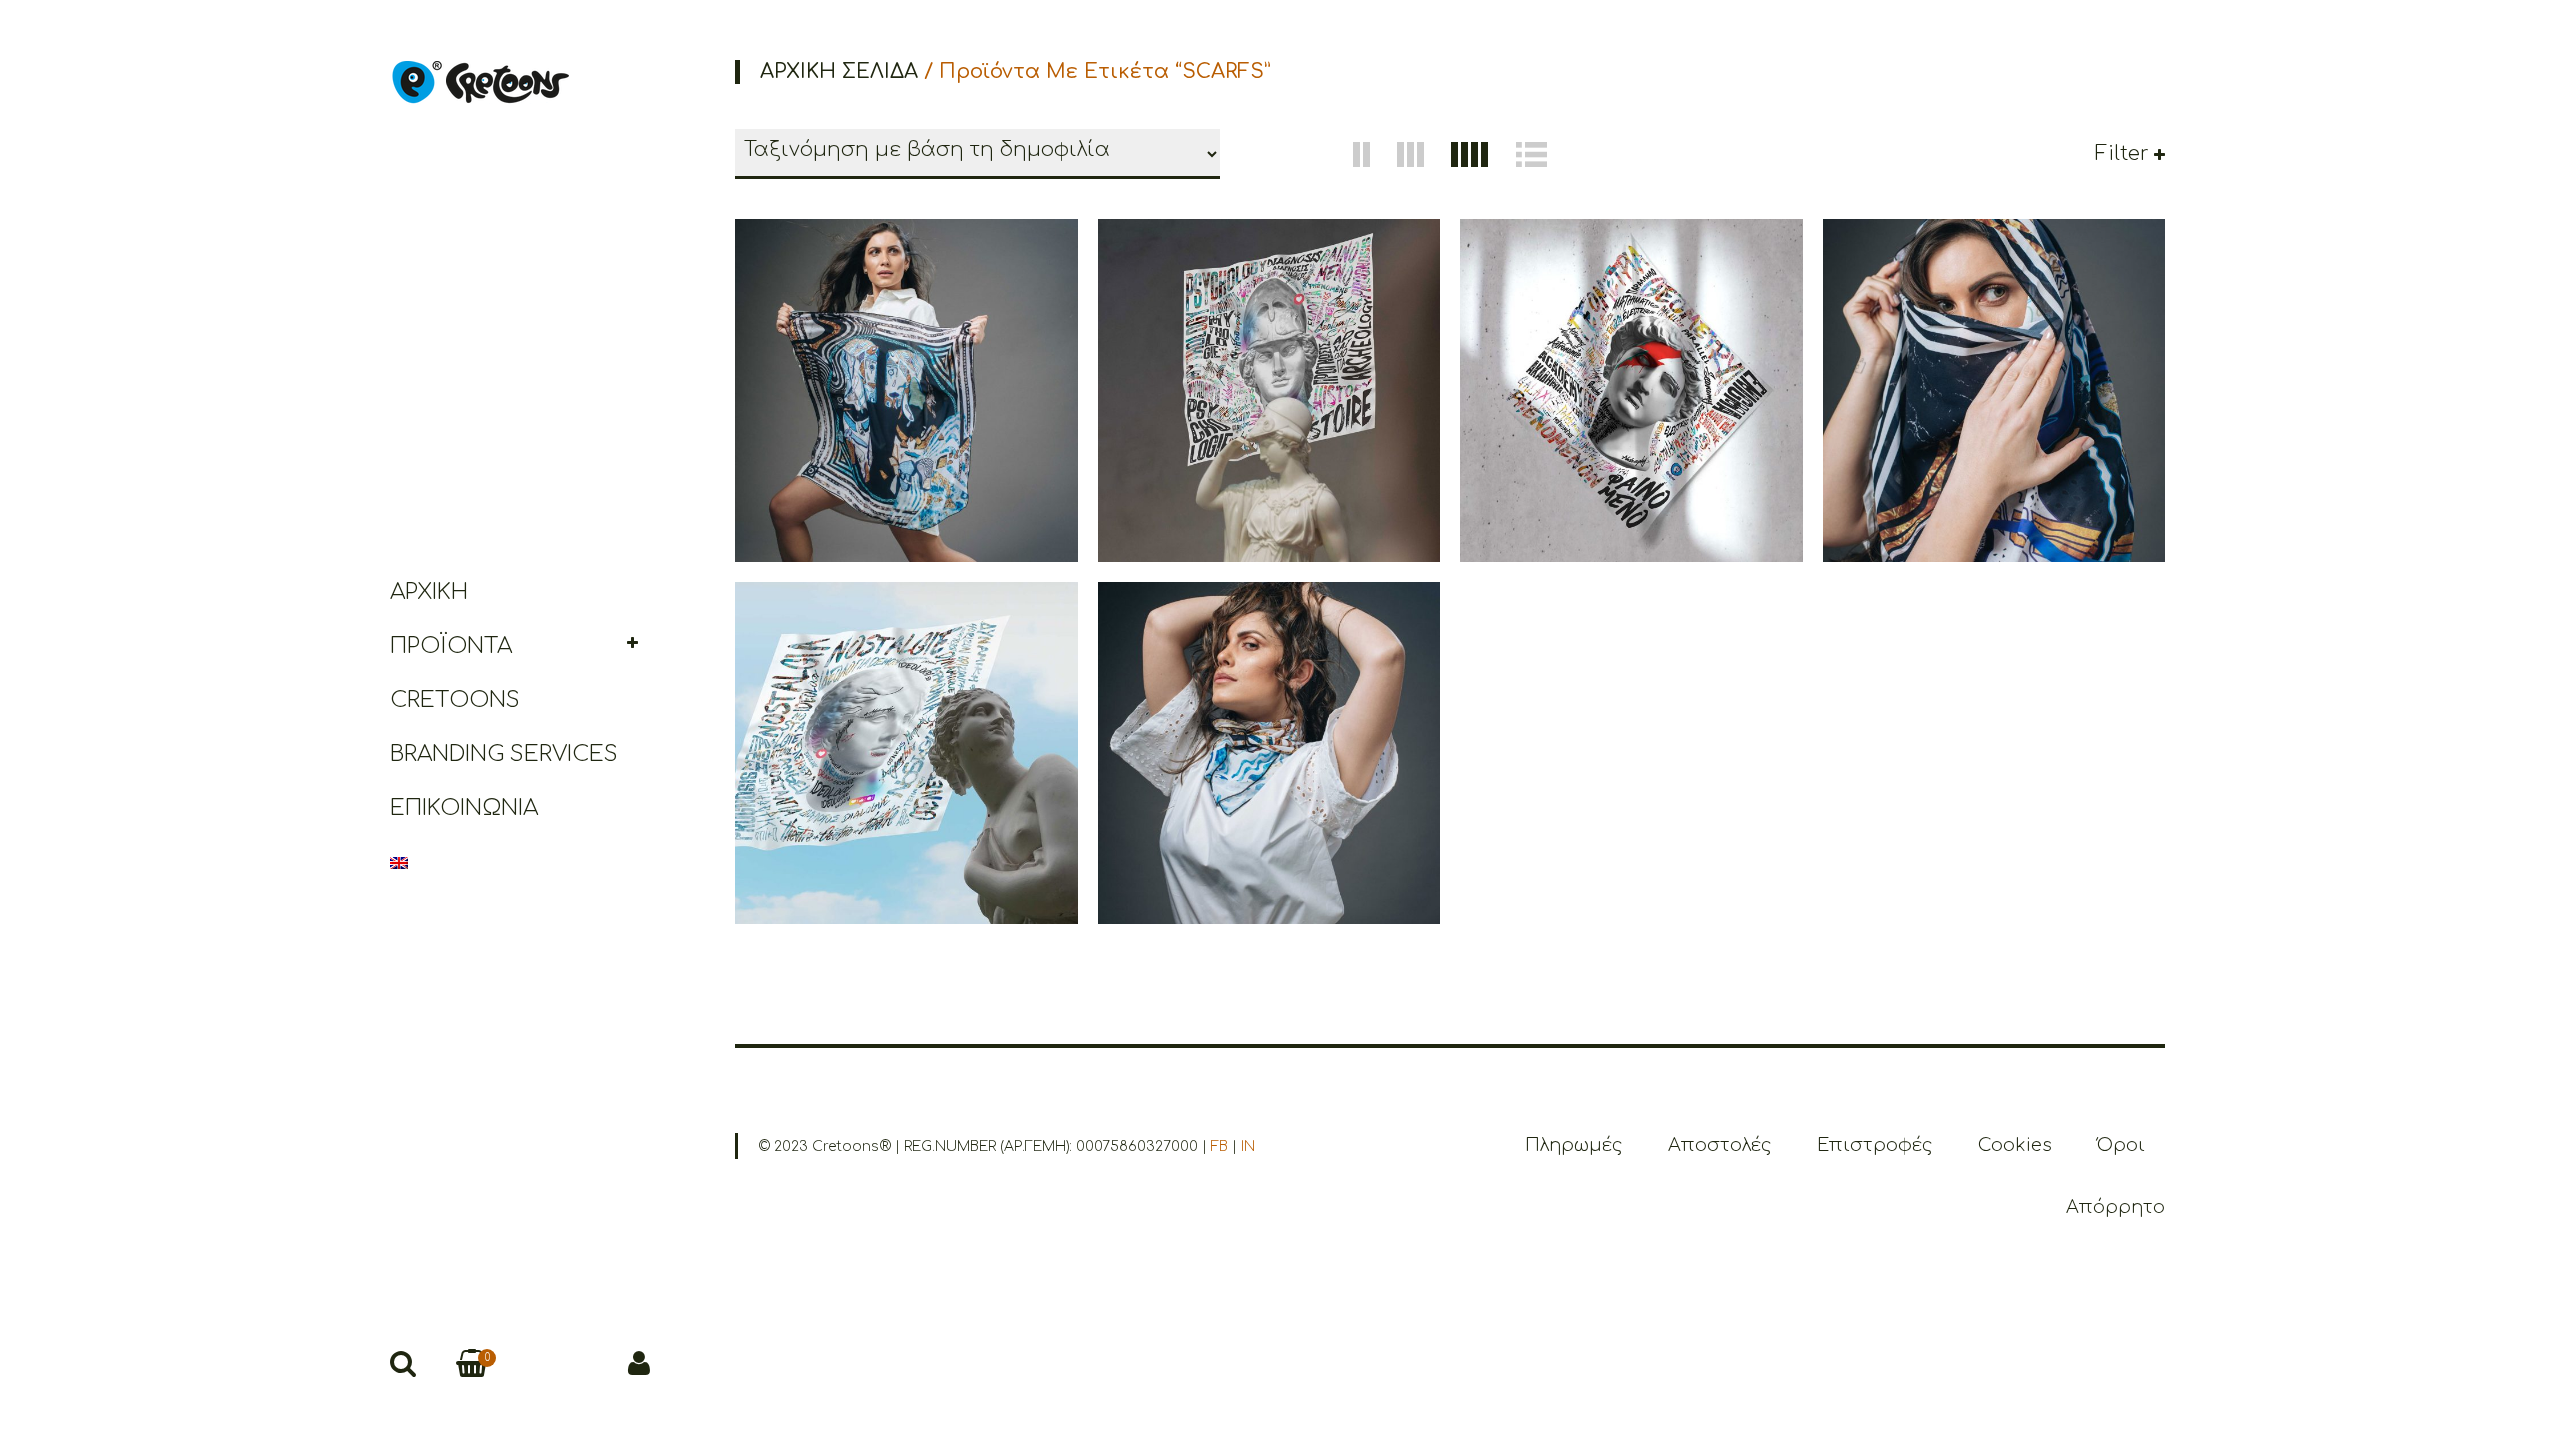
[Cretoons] (479, 81)
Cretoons (455, 700)
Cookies (2015, 1145)
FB (1219, 1146)
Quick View (870, 443)
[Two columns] (1363, 154)
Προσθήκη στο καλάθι (1297, 431)
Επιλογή (934, 443)
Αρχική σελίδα (839, 71)
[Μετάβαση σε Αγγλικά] (520, 862)
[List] (1531, 154)
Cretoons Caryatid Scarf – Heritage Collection (1268, 691)
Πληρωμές (1574, 1145)
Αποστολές (1720, 1145)
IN (1248, 1146)
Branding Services (504, 754)
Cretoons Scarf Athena (1269, 329)
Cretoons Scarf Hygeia (906, 691)
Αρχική (429, 592)
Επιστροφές (1875, 1145)
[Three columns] (1412, 154)
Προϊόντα (451, 646)
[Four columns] (1471, 154)
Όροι (2121, 1145)
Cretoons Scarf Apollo (1631, 329)
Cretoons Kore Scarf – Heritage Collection (1994, 329)
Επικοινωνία (464, 808)
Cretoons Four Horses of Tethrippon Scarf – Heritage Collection (906, 330)
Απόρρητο (2115, 1207)
